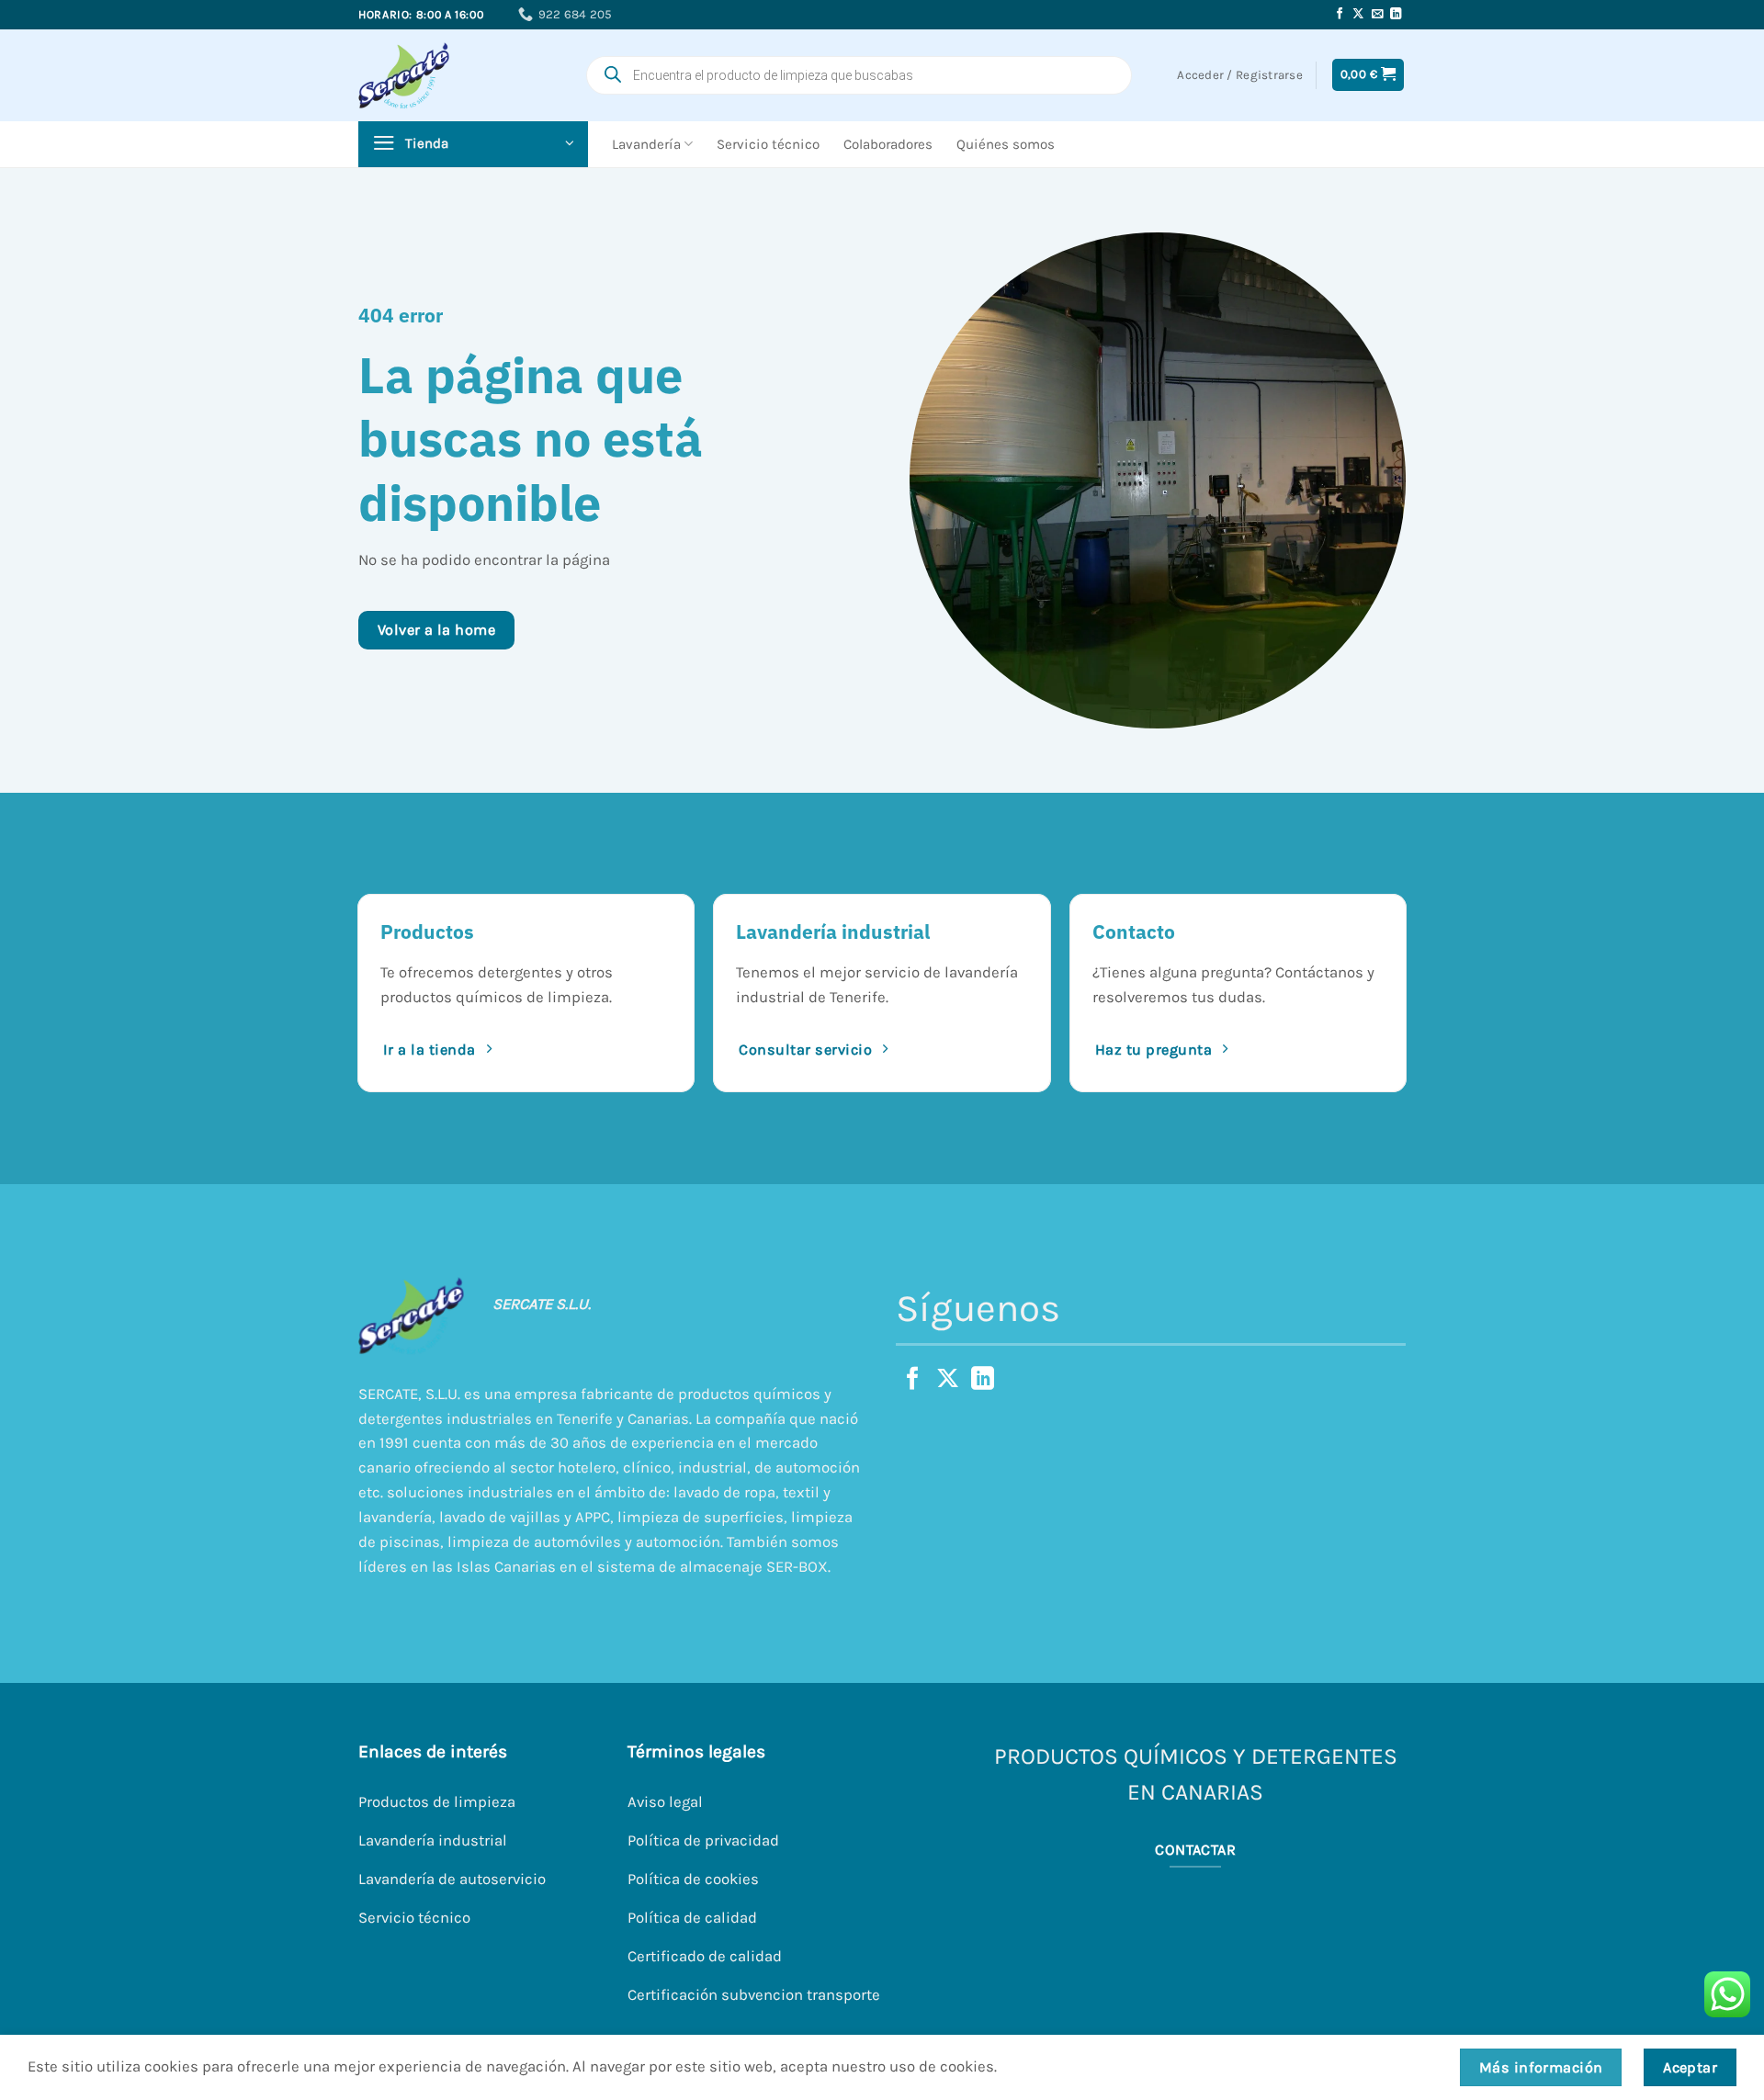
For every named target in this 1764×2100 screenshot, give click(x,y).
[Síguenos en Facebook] (1340, 15)
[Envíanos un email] (1378, 15)
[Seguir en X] (1358, 15)
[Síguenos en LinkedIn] (1396, 15)
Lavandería (646, 144)
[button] (1368, 74)
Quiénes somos (1006, 144)
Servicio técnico (768, 144)
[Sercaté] (436, 75)
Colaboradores (888, 144)
